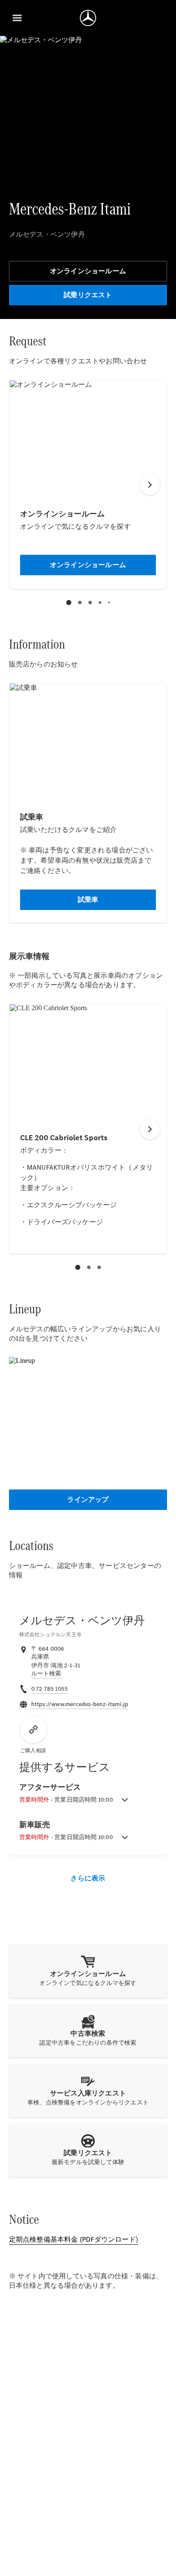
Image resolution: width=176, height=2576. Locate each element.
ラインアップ (88, 1500)
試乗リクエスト (88, 295)
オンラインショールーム (88, 271)
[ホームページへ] (88, 18)
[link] (46, 1674)
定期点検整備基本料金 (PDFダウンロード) (73, 2239)
